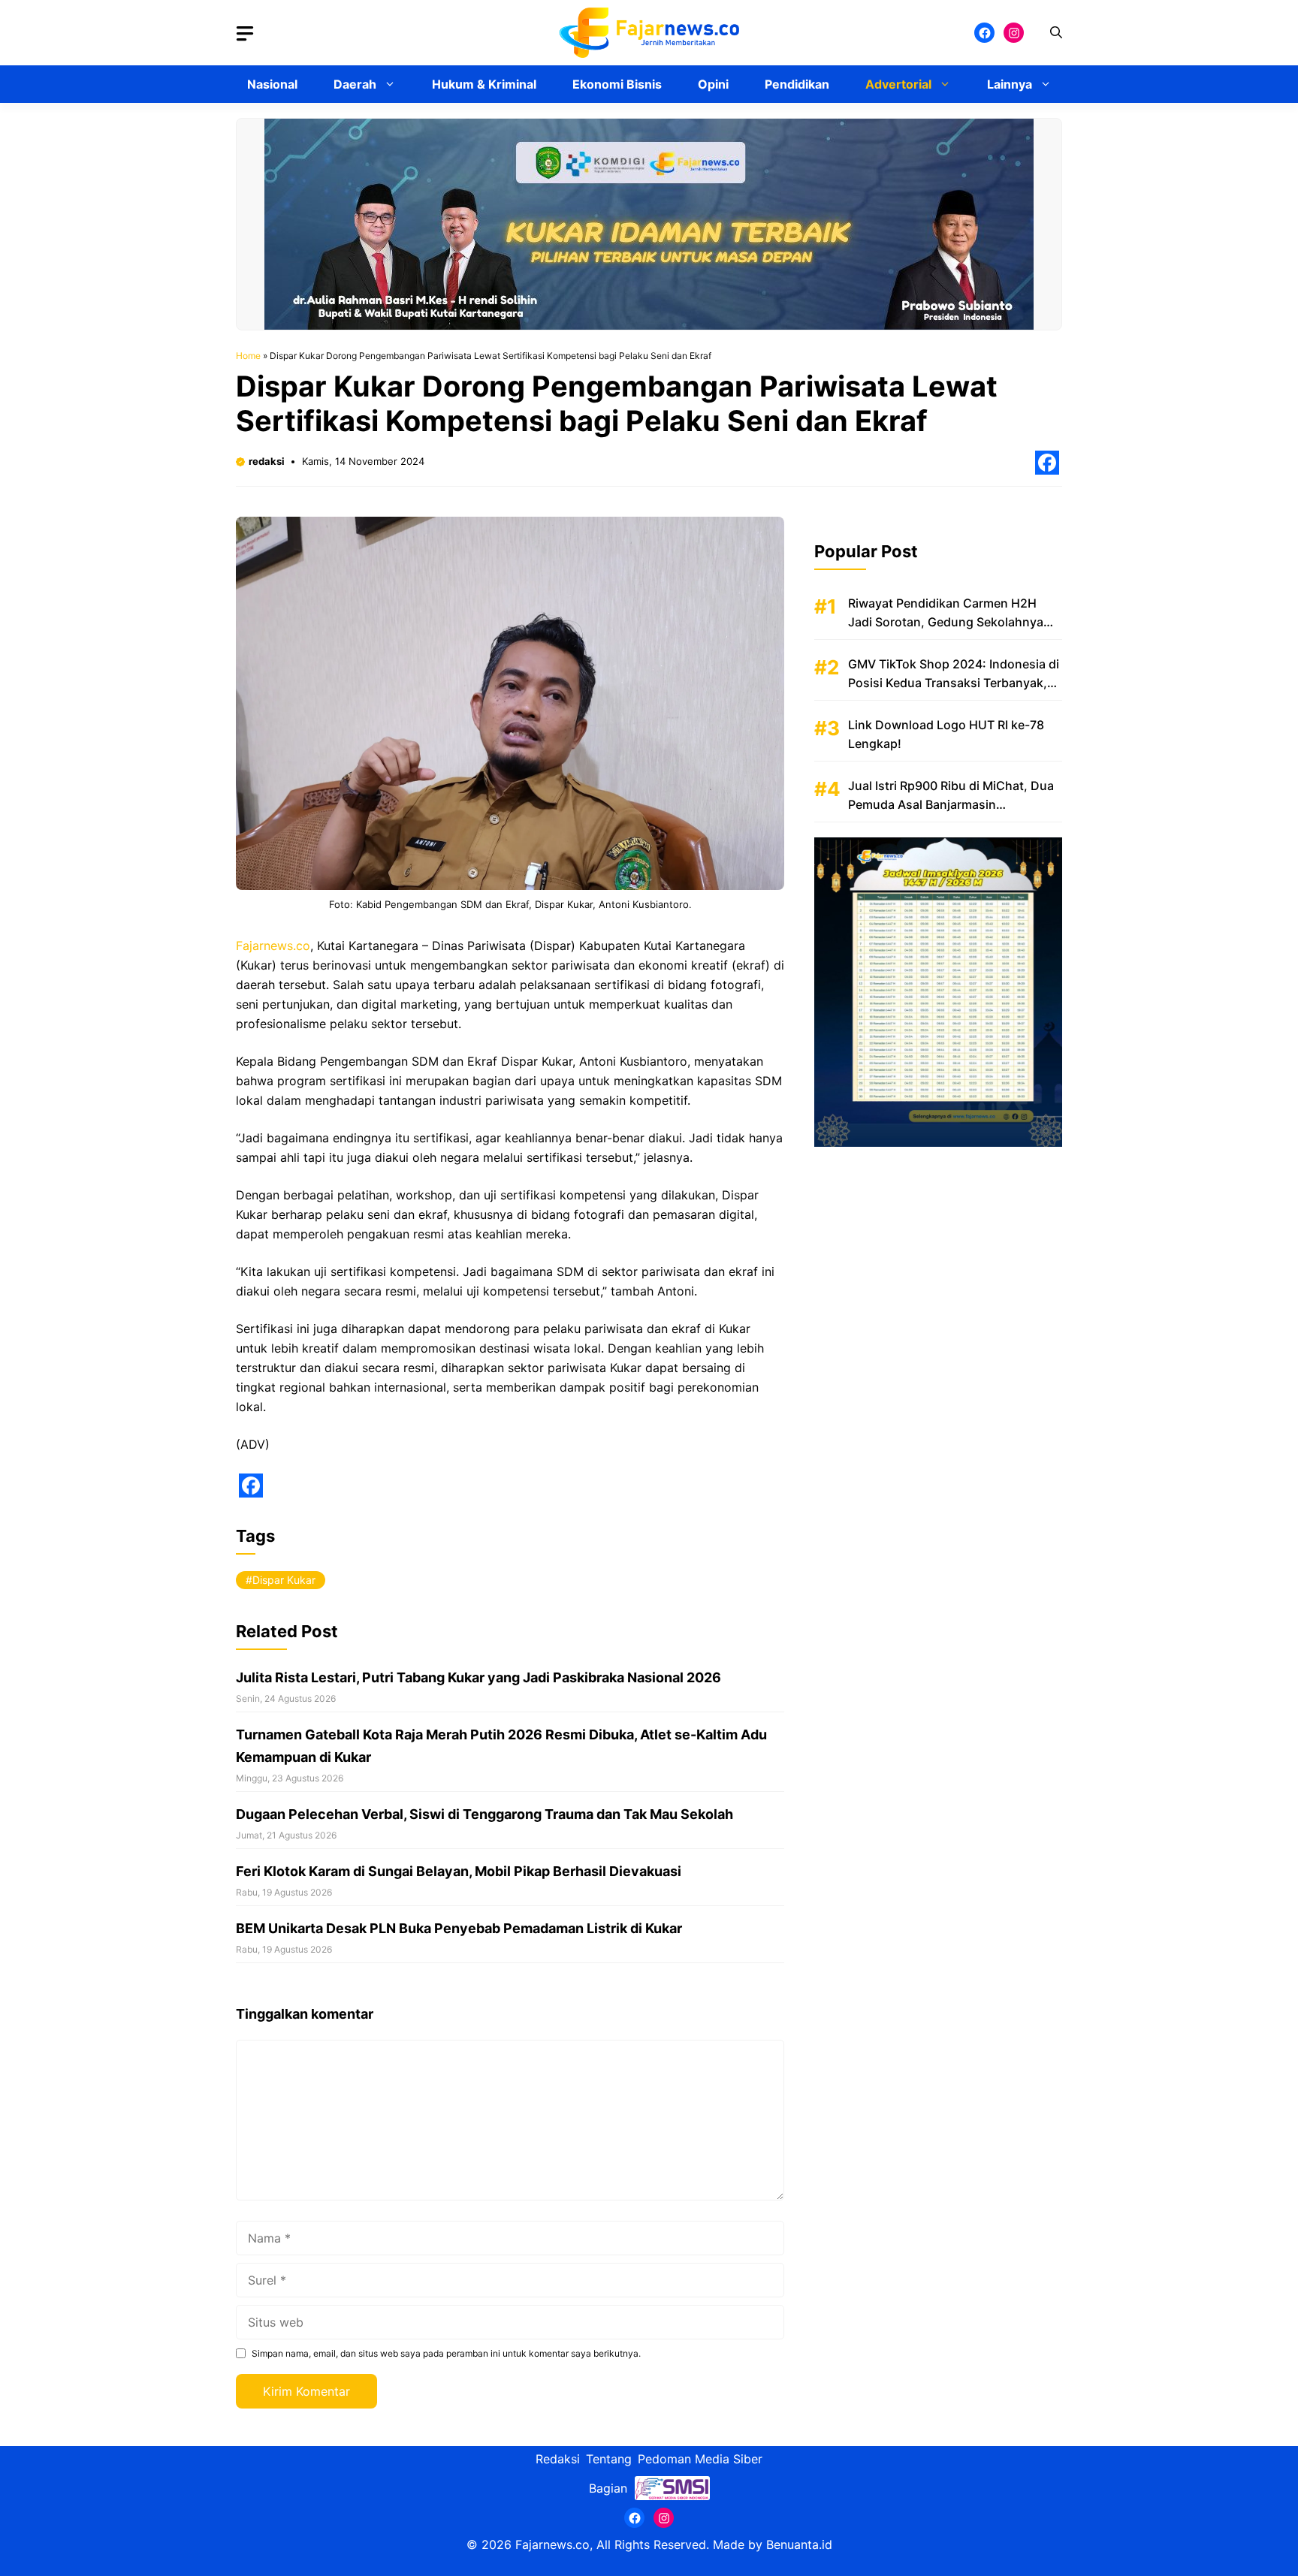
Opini (713, 84)
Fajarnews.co (273, 946)
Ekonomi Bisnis (617, 84)
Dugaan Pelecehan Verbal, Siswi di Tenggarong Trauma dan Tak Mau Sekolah (484, 1814)
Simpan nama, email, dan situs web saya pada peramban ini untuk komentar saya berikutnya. (446, 2353)
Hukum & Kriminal (484, 84)
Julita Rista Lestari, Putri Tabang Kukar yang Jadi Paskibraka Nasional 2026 (478, 1677)
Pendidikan (797, 84)
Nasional (272, 84)
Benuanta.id (799, 2544)
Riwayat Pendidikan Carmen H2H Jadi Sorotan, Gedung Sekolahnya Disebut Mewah (946, 622)
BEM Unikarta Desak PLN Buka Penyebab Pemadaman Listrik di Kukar (459, 1928)
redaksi (267, 461)
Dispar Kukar (284, 1580)
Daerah (355, 84)
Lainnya (1010, 84)
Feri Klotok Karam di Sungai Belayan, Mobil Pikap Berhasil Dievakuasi (459, 1871)
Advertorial (898, 84)
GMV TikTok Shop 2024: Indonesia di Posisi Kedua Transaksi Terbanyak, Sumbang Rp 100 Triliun (954, 683)
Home (248, 356)
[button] (1056, 33)
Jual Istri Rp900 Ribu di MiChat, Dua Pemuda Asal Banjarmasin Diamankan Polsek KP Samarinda (951, 804)
